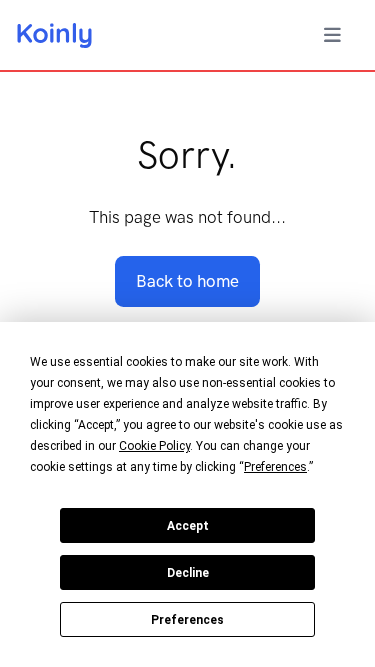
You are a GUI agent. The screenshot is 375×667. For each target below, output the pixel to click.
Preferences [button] (275, 467)
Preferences (187, 620)
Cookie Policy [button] (154, 446)
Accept (188, 526)
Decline (188, 573)
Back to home (187, 281)
